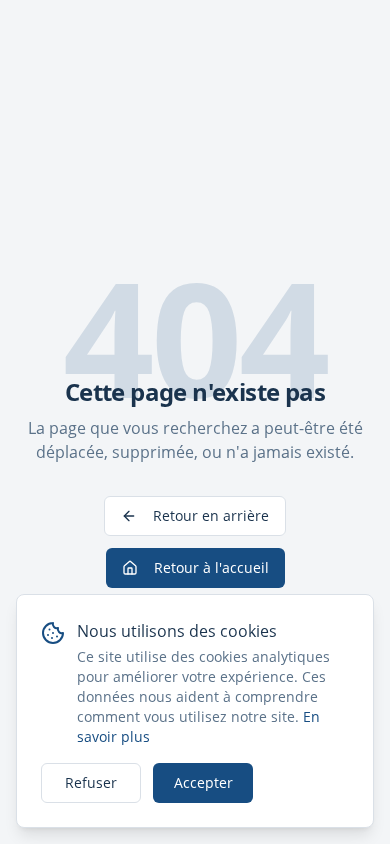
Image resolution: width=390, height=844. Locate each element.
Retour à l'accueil (211, 567)
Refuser (91, 782)
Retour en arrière (211, 515)
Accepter (203, 782)
